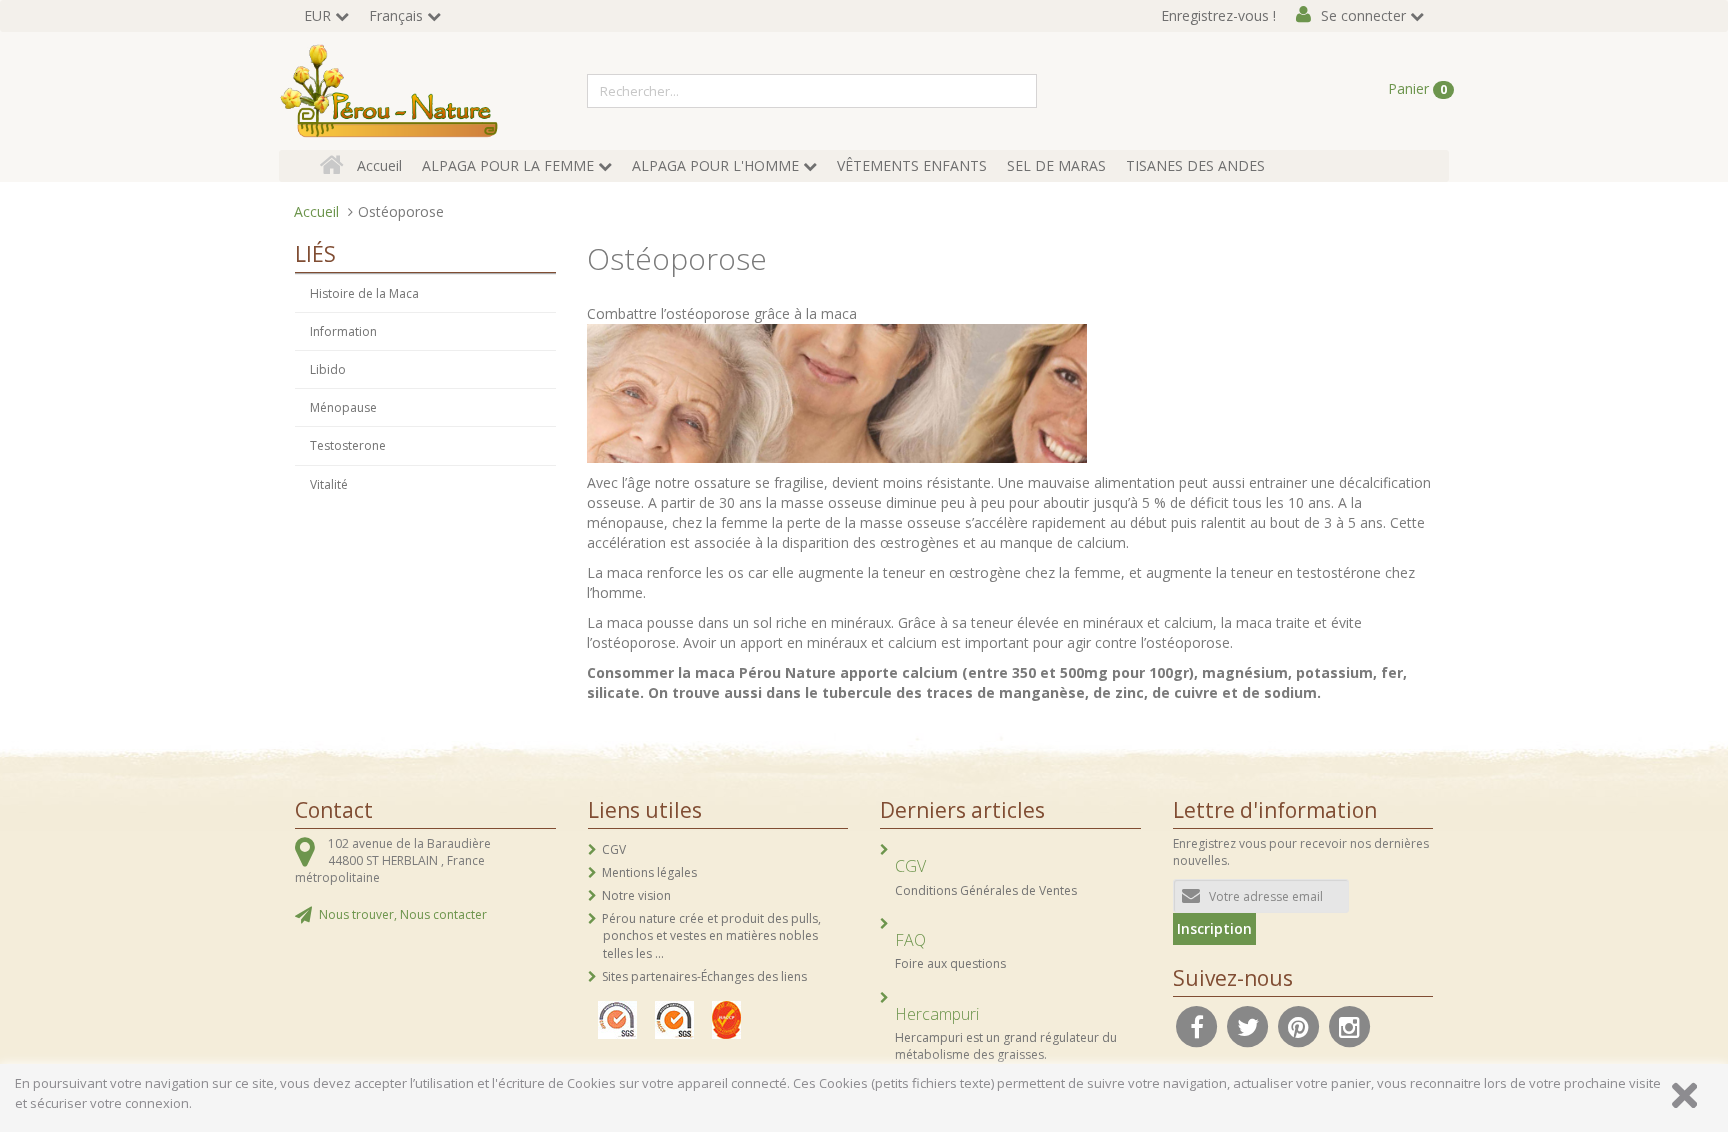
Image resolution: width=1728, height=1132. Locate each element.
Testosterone (348, 445)
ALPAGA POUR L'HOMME (715, 165)
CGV (614, 849)
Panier (1417, 88)
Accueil (379, 165)
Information (343, 331)
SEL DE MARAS (1056, 165)
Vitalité (329, 484)
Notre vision (636, 895)
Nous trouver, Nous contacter (403, 914)
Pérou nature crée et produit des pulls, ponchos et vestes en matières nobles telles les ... (711, 935)
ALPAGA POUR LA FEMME (508, 165)
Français (396, 15)
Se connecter (1363, 15)
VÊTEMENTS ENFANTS (912, 165)
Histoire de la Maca (364, 293)
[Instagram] (1350, 1025)
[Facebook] (1197, 1025)
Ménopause (343, 407)
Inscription (1214, 928)
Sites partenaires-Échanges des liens (704, 976)
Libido (328, 369)
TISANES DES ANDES (1195, 165)
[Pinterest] (1299, 1025)
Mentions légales (649, 872)
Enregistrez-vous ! (1218, 15)
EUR (317, 15)
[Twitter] (1248, 1025)
